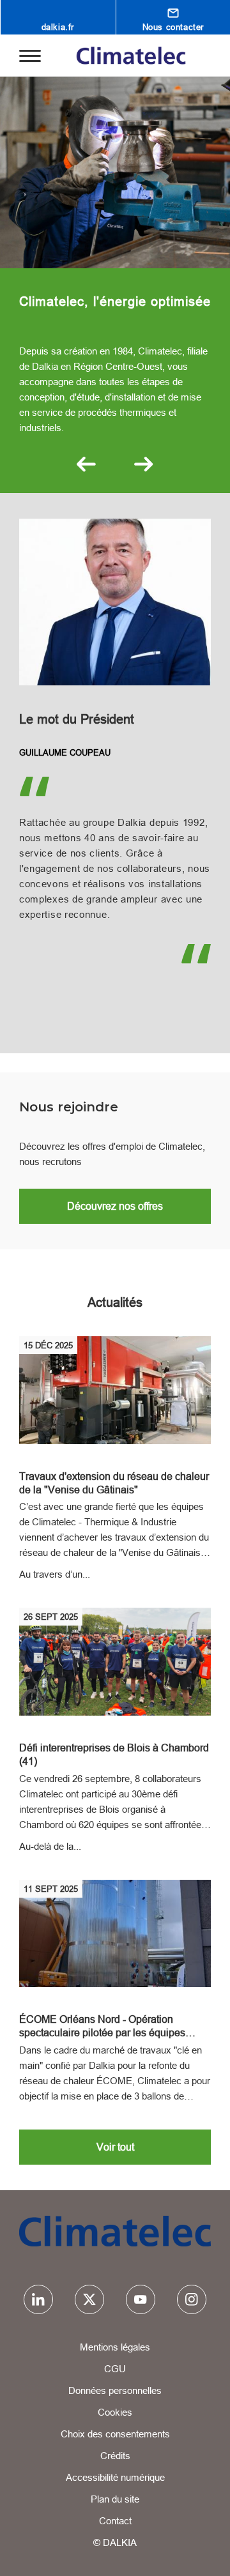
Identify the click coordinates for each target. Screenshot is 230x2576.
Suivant (144, 464)
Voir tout (115, 2147)
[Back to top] (203, 2555)
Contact (115, 2521)
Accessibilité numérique (115, 2477)
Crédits (115, 2456)
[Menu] (30, 55)
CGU (115, 2369)
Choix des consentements (115, 2434)
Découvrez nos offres (115, 1206)
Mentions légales (115, 2347)
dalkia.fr (58, 27)
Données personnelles (115, 2390)
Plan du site (115, 2499)
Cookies (115, 2412)
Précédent (86, 464)
